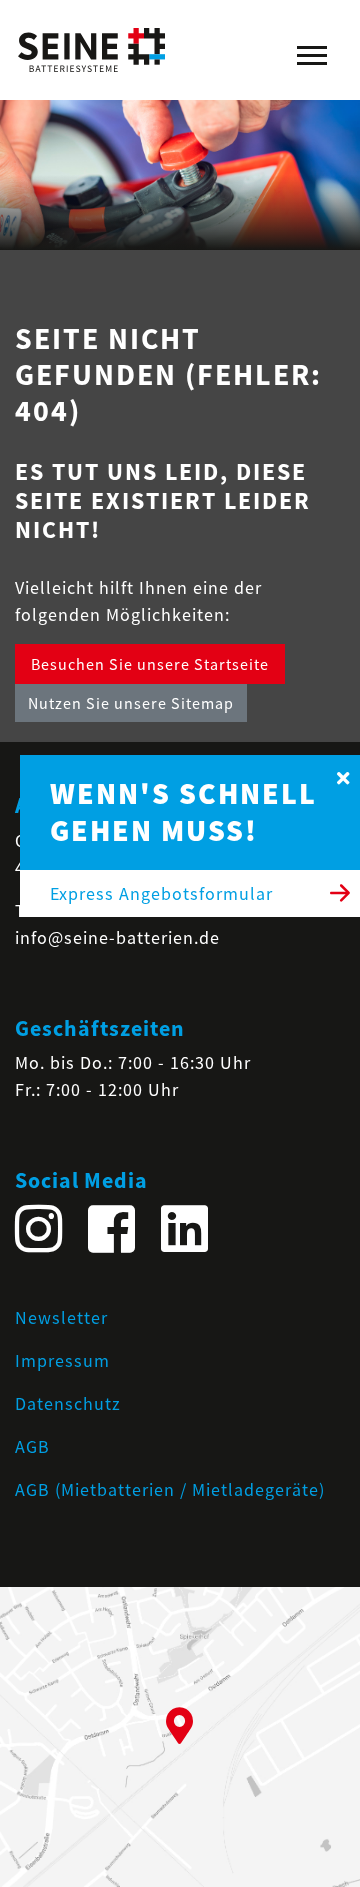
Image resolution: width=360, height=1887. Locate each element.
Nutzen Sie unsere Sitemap (131, 703)
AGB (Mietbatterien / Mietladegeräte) (170, 1489)
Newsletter (61, 1317)
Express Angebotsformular (161, 893)
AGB (32, 1446)
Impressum (62, 1360)
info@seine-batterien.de (117, 937)
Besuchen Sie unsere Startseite (150, 664)
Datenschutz (68, 1403)
